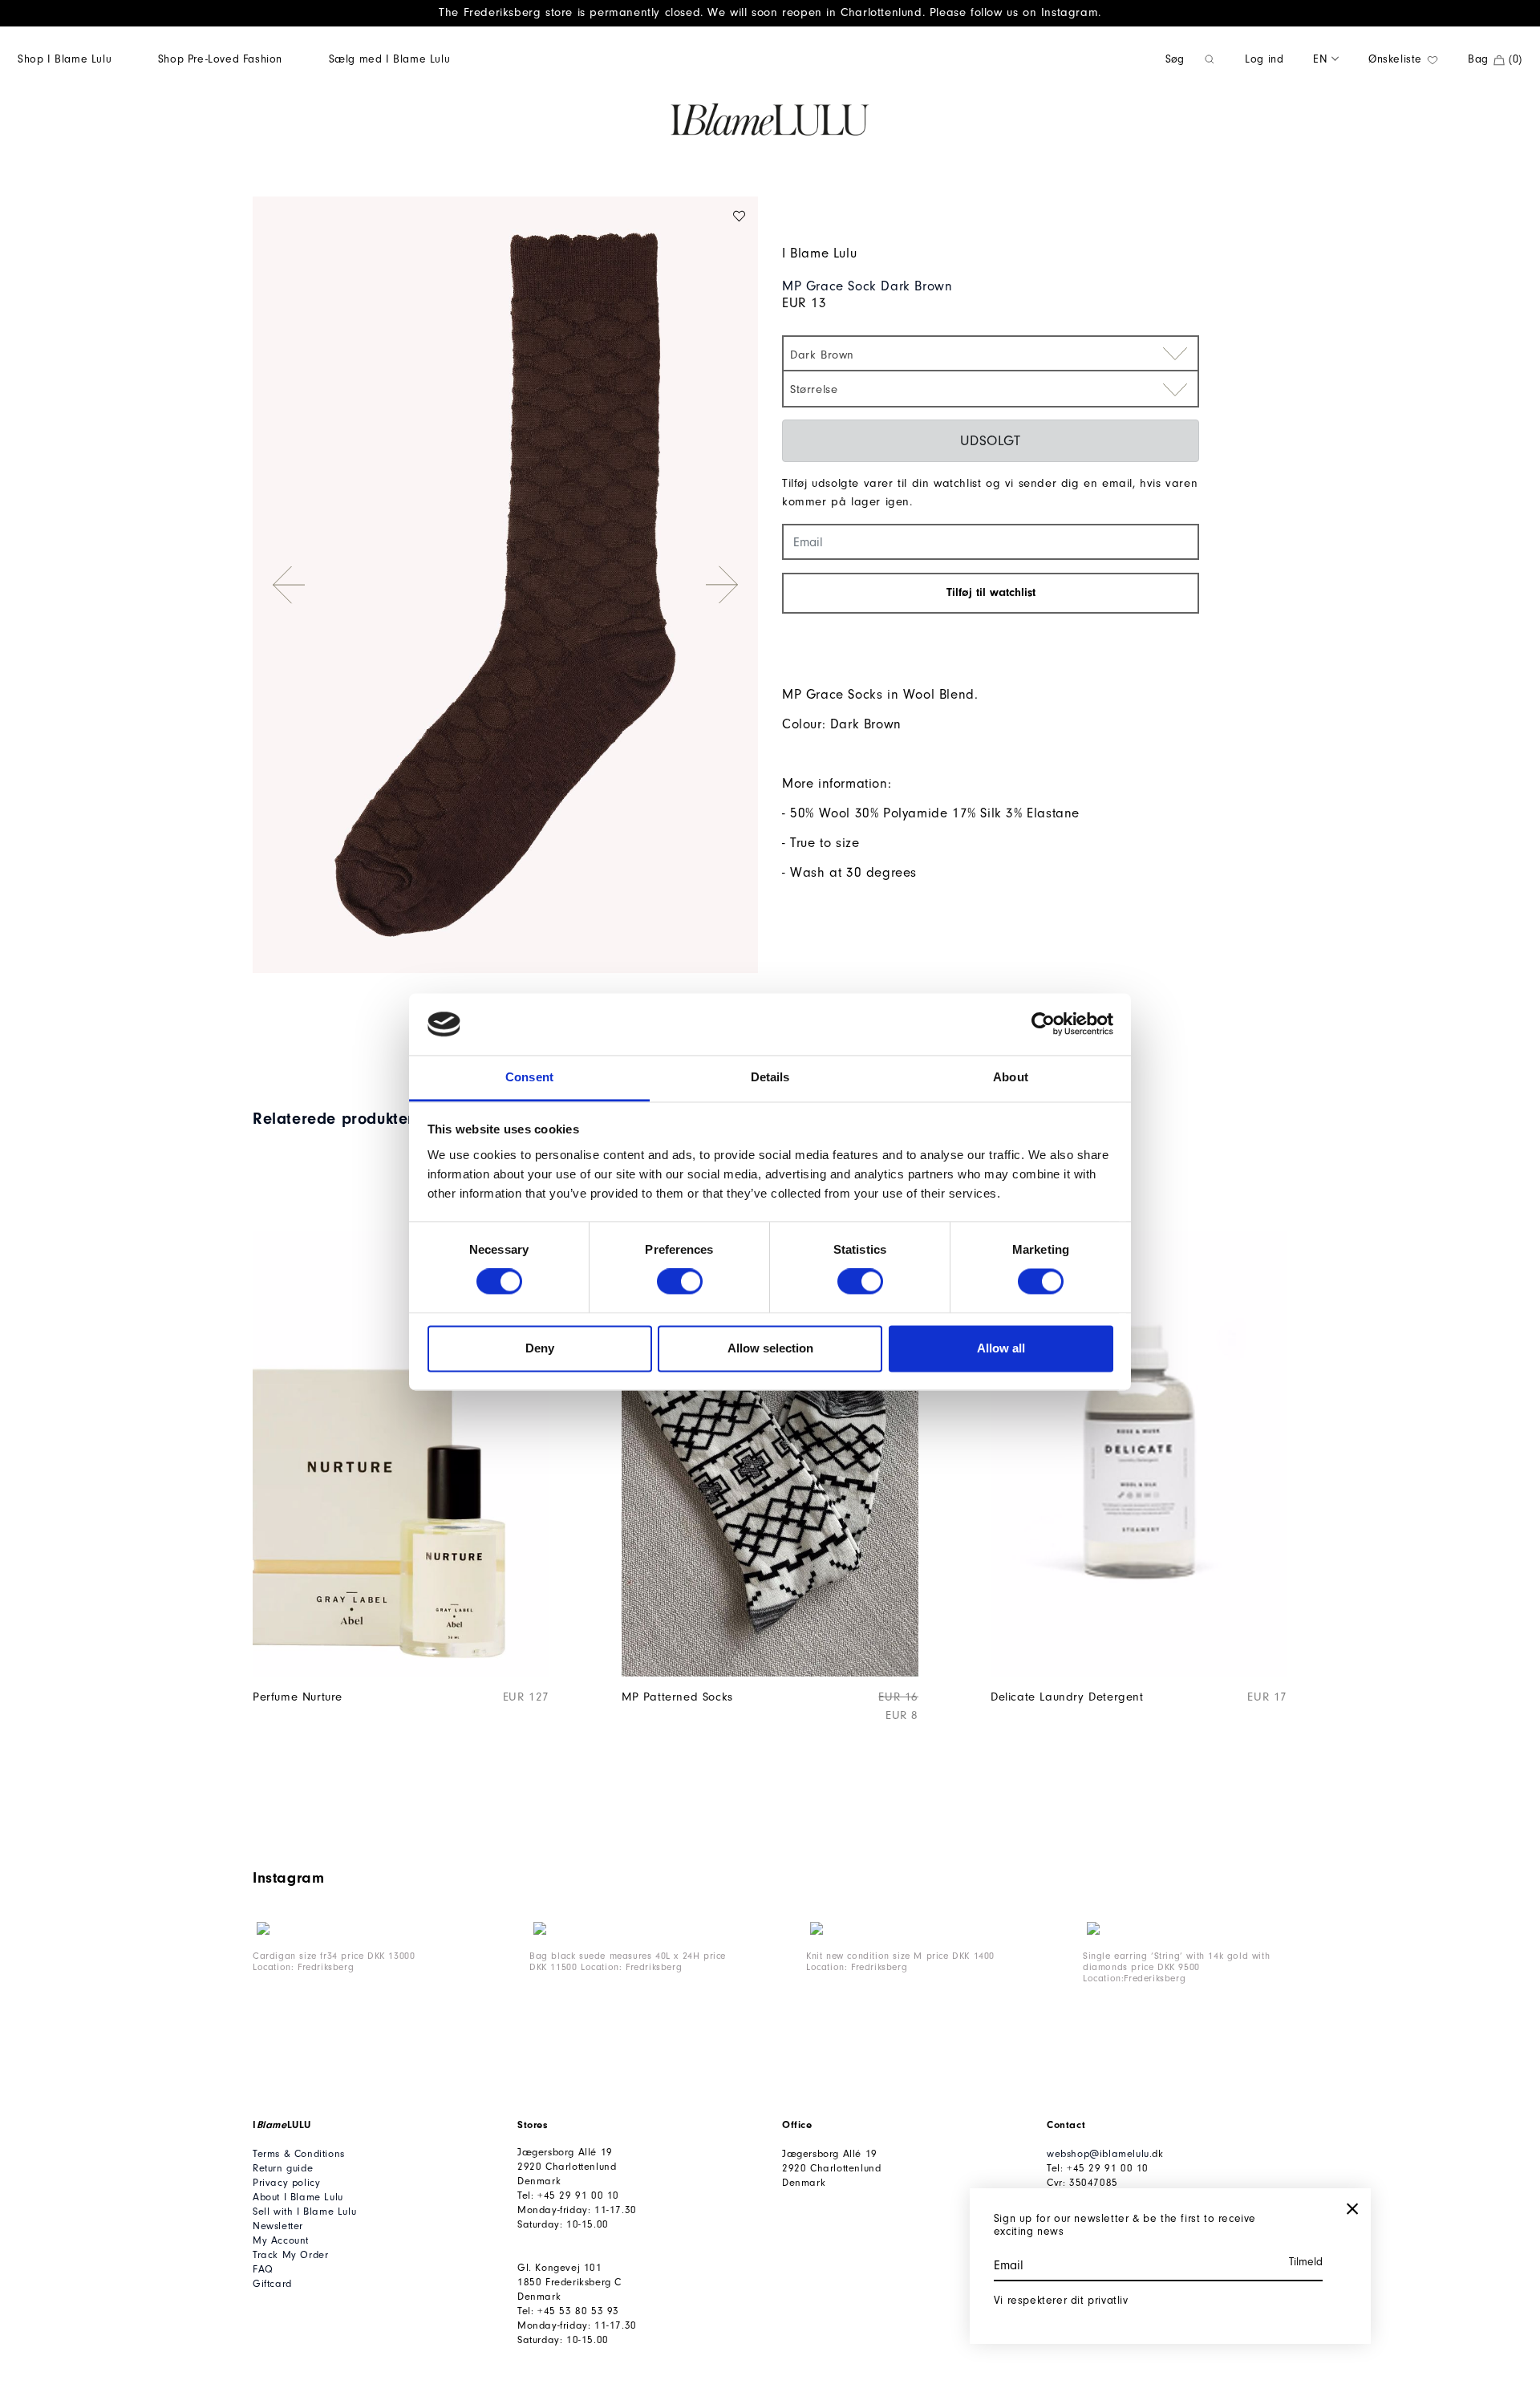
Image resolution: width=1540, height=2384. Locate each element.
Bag (1495, 59)
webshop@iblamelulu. (1099, 2154)
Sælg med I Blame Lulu (390, 59)
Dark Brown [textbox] (822, 355)
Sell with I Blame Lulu (304, 2212)
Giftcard (272, 2284)
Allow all (1001, 1348)
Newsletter (278, 2226)
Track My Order (290, 2255)
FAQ (263, 2269)
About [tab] (1011, 1077)
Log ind (1264, 59)
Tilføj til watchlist (991, 592)
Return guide (283, 2168)
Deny (540, 1348)
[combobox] (991, 353)
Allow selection (770, 1348)
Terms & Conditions (299, 2154)
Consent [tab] (529, 1077)
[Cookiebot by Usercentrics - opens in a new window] (1043, 1024)
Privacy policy (286, 2183)
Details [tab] (770, 1077)
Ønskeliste (1397, 59)
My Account (281, 2240)
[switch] (680, 1282)
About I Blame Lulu (298, 2197)
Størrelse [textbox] (814, 389)
